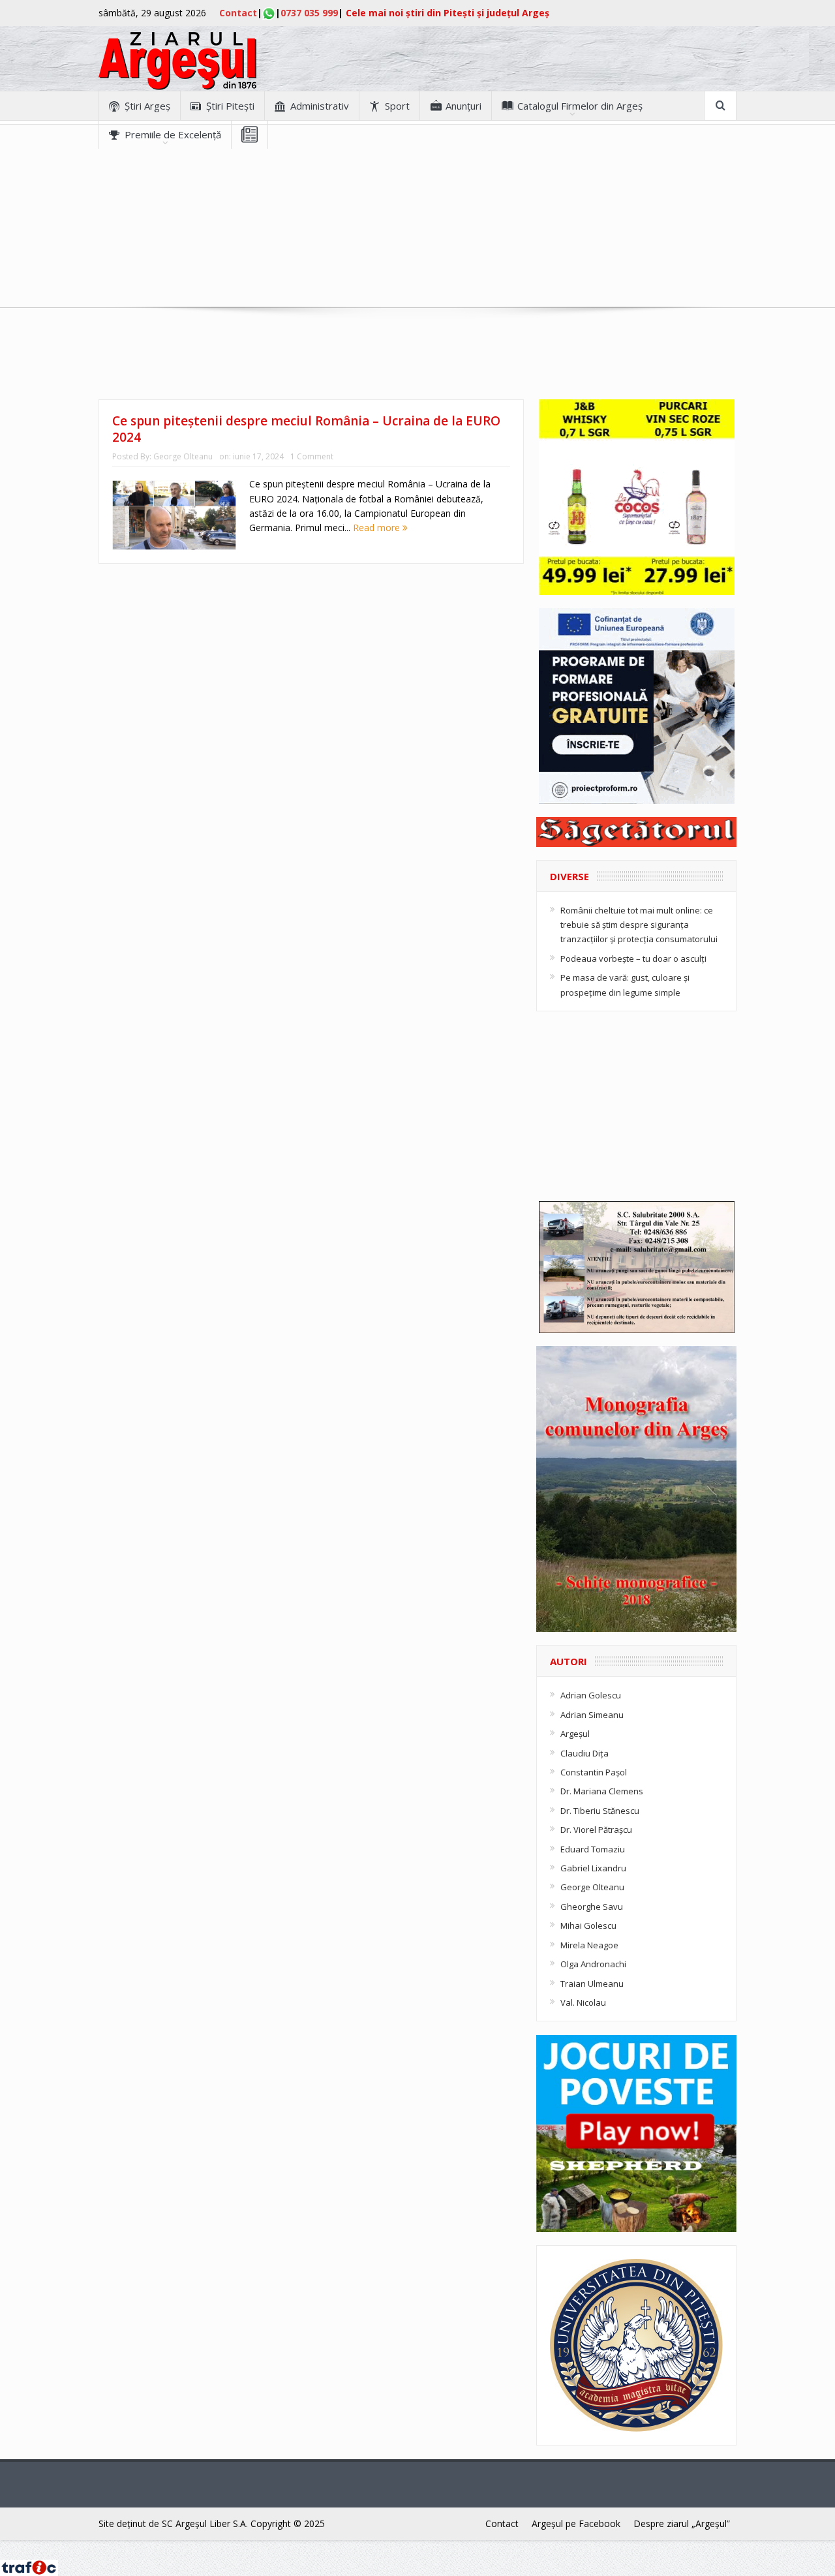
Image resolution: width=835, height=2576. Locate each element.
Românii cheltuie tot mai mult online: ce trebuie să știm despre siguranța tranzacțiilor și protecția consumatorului (639, 925)
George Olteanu (183, 456)
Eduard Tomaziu (593, 1849)
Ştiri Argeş (147, 106)
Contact (238, 13)
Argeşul (575, 1734)
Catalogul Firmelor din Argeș (580, 106)
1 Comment (312, 456)
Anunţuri (463, 106)
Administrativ (320, 106)
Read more (378, 528)
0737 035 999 (309, 13)
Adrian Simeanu (592, 1715)
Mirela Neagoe (589, 1945)
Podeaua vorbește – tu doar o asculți (633, 958)
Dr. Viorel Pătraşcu (596, 1830)
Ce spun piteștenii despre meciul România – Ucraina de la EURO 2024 (306, 429)
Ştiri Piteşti (230, 106)
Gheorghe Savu (592, 1907)
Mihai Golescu (588, 1925)
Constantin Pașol (594, 1772)
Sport (397, 106)
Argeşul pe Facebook (576, 2523)
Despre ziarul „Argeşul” (682, 2523)
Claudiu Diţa (584, 1753)
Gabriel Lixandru (593, 1868)
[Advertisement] (417, 240)
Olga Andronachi (593, 1964)
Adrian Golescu (591, 1695)
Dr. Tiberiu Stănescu (600, 1811)
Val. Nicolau (583, 2002)
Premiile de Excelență (173, 134)
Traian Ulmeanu (592, 1984)
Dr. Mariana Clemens (602, 1791)
